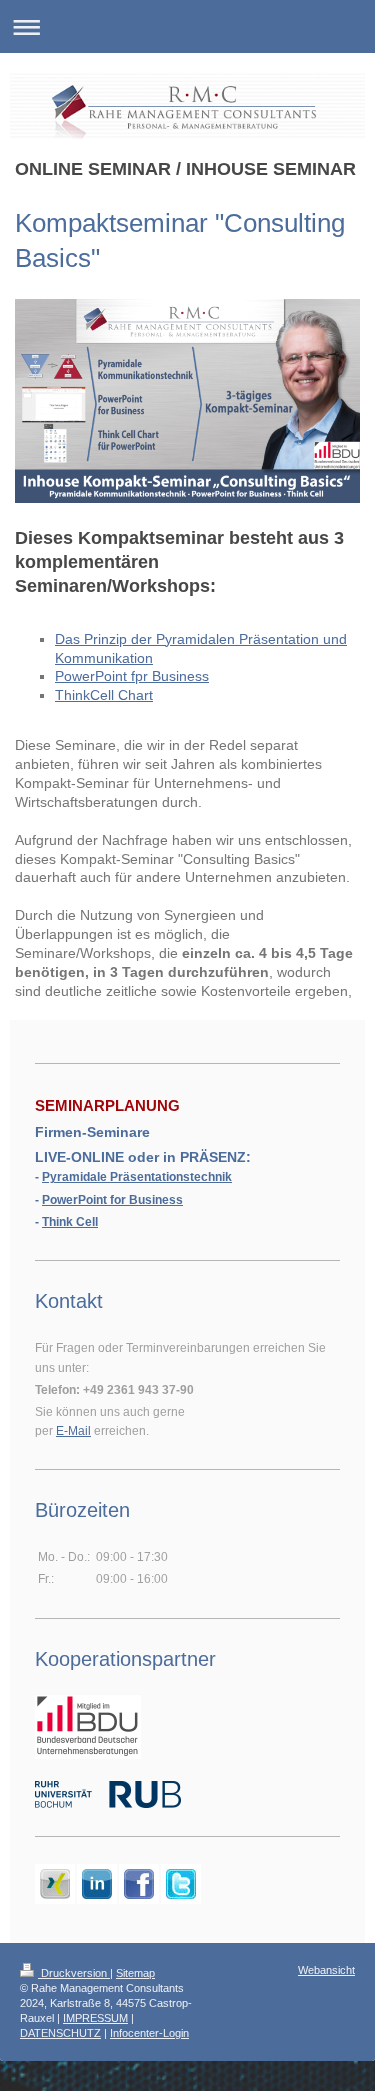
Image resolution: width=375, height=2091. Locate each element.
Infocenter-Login (149, 2033)
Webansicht (326, 1970)
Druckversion (74, 1973)
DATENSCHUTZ (60, 2033)
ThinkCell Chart (104, 695)
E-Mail (73, 1431)
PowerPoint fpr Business (132, 676)
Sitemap (135, 1973)
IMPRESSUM (95, 2018)
